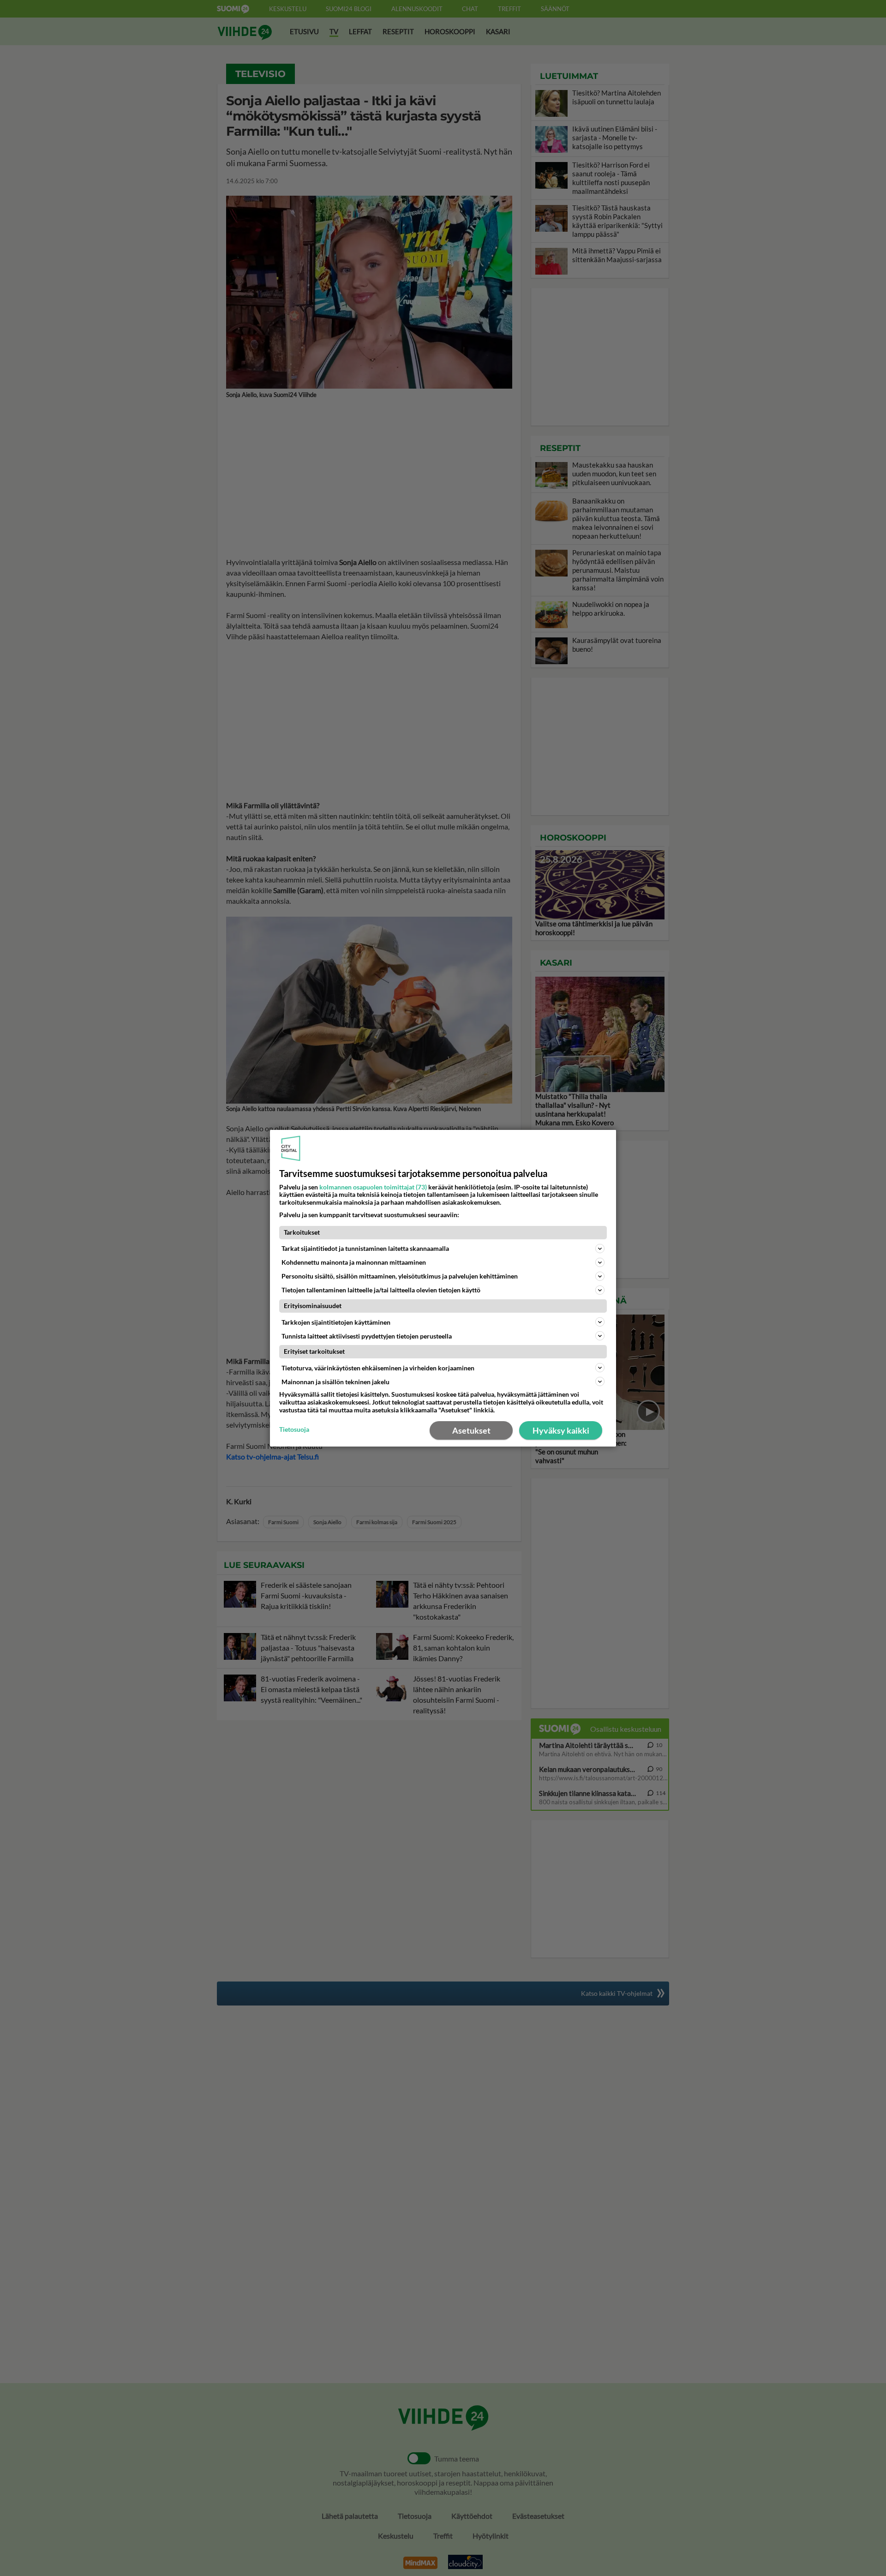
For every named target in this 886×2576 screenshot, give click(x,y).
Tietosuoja (294, 1429)
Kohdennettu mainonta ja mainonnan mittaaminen (354, 1262)
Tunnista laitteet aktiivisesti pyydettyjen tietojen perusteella (367, 1336)
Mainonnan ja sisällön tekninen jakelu (335, 1382)
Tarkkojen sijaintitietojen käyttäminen (336, 1322)
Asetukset (471, 1430)
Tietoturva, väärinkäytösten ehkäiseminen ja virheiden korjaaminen (378, 1368)
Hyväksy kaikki (561, 1430)
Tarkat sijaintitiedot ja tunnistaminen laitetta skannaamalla (365, 1248)
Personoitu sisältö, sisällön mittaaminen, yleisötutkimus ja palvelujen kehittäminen (400, 1276)
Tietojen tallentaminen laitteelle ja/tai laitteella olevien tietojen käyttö (381, 1290)
